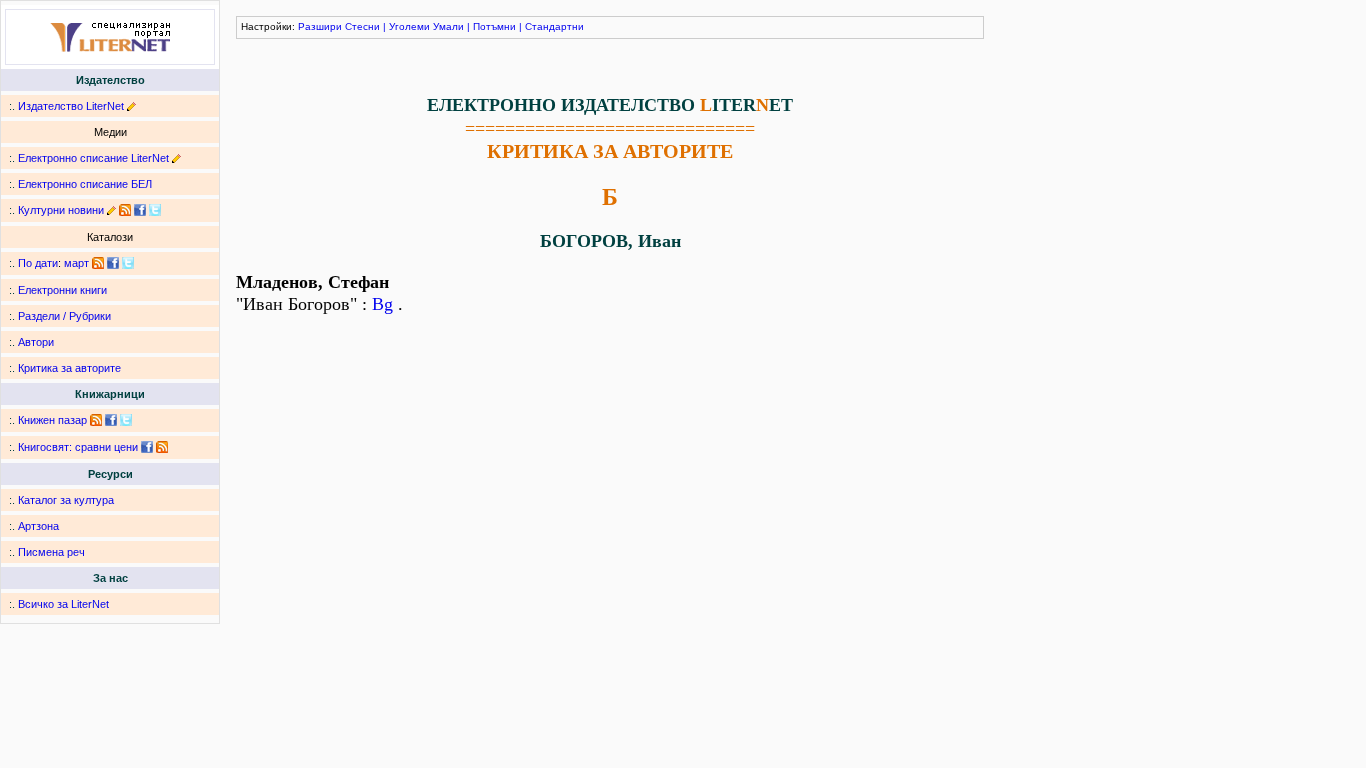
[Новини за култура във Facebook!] (140, 210)
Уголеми (409, 26)
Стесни (362, 26)
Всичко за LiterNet (63, 604)
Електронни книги (62, 290)
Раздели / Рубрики (64, 316)
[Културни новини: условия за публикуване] (111, 210)
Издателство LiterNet (71, 106)
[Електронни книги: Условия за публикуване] (131, 106)
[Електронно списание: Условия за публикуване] (176, 158)
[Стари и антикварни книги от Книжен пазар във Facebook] (111, 420)
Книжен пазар (52, 420)
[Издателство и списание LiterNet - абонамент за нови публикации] (98, 263)
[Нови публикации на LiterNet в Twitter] (128, 263)
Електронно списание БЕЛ (85, 184)
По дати (38, 263)
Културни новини (61, 210)
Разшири (320, 26)
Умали (448, 26)
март (76, 263)
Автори (36, 342)
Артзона (38, 526)
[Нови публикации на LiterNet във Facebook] (113, 263)
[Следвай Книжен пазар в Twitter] (126, 420)
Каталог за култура (66, 500)
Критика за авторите (69, 368)
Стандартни (554, 26)
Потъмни (494, 26)
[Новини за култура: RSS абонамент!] (125, 210)
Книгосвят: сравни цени (78, 447)
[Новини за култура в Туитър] (155, 210)
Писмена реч (51, 552)
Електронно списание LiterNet (93, 158)
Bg (382, 304)
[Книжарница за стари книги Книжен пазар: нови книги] (96, 420)
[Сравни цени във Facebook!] (147, 447)
